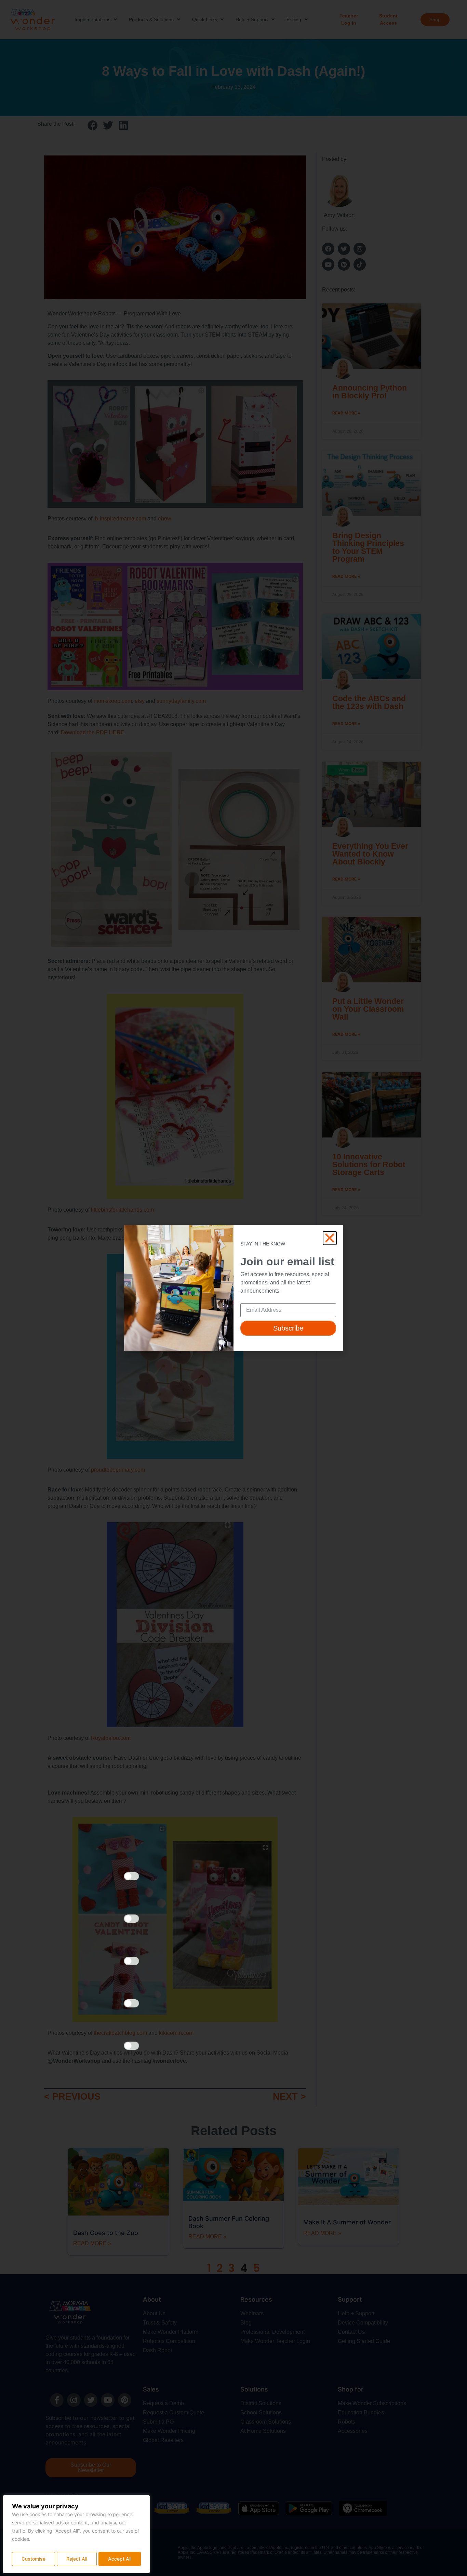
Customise (34, 2559)
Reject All (77, 2559)
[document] (233, 1288)
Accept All (120, 2559)
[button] (330, 1238)
